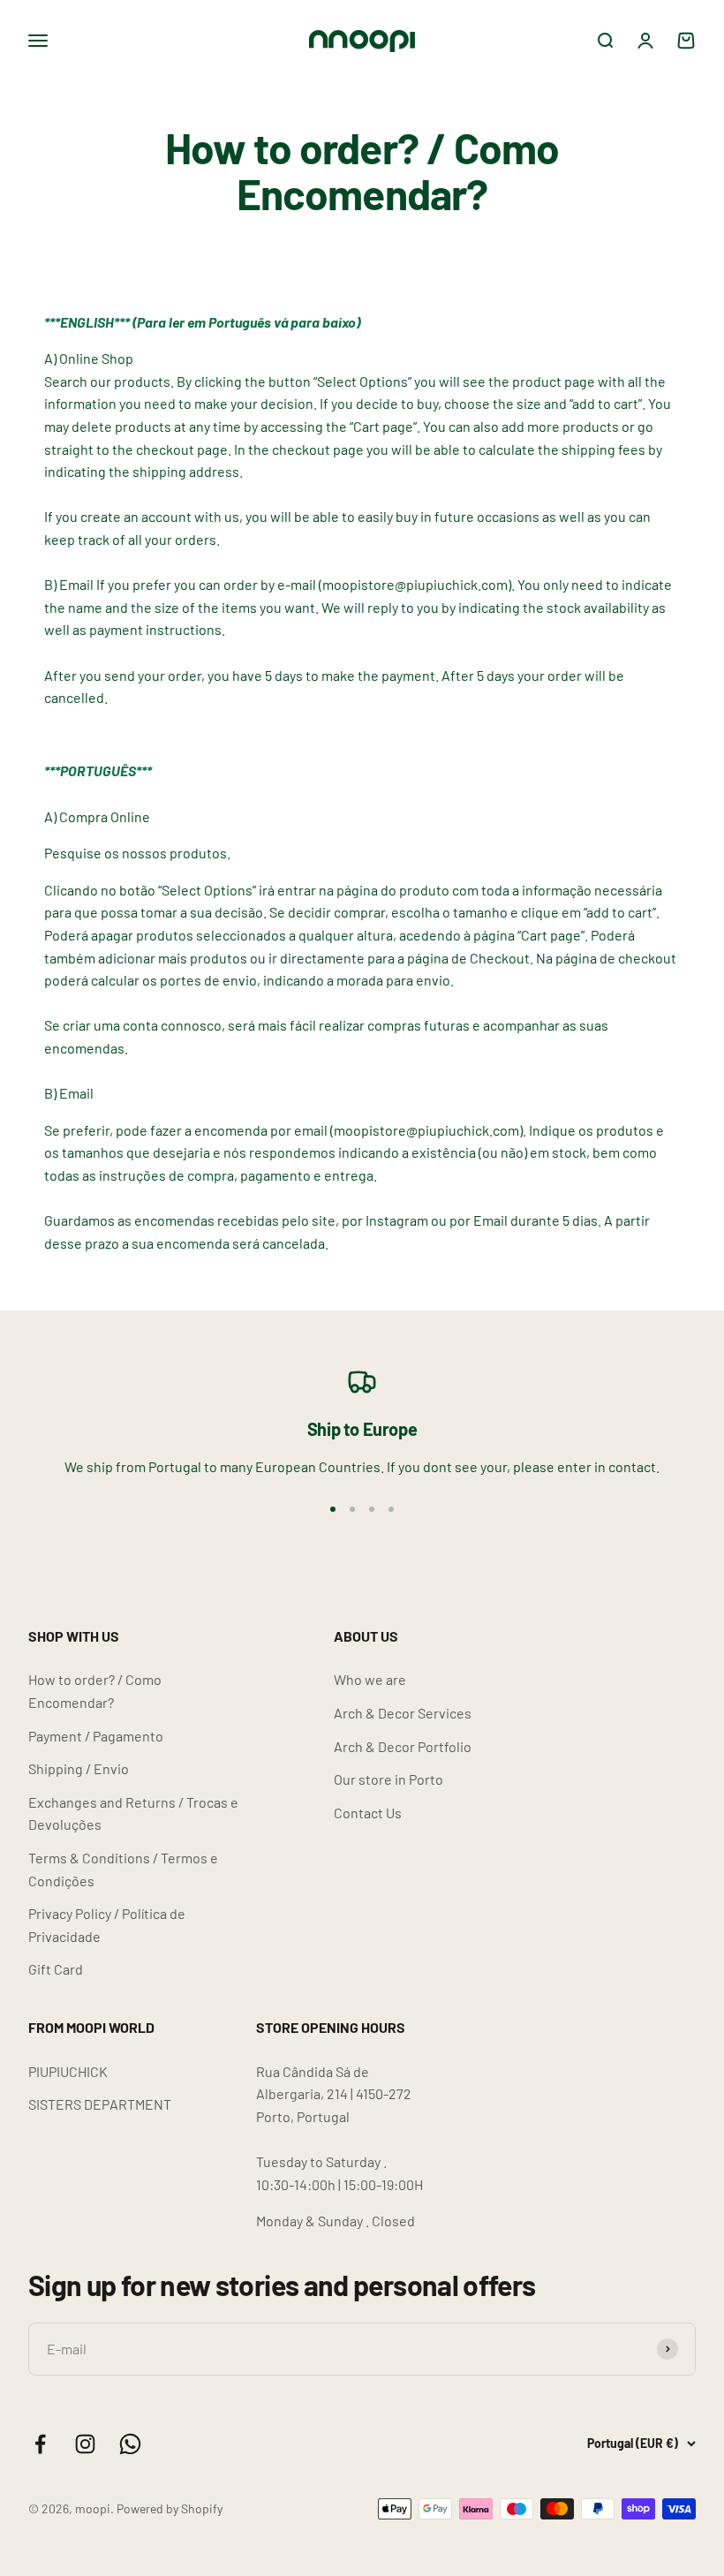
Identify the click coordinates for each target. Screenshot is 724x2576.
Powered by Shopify (170, 2508)
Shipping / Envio (79, 1768)
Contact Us (368, 1813)
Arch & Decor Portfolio (403, 1746)
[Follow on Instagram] (85, 2444)
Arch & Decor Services (403, 1713)
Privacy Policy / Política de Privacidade (107, 1925)
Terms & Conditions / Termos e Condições (123, 1869)
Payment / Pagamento (96, 1736)
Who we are (370, 1679)
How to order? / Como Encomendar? (95, 1691)
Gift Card (56, 1969)
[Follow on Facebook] (40, 2444)
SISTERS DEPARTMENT (100, 2104)
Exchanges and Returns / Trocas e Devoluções (133, 1813)
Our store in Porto (388, 1779)
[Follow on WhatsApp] (130, 2444)
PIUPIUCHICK (68, 2071)
